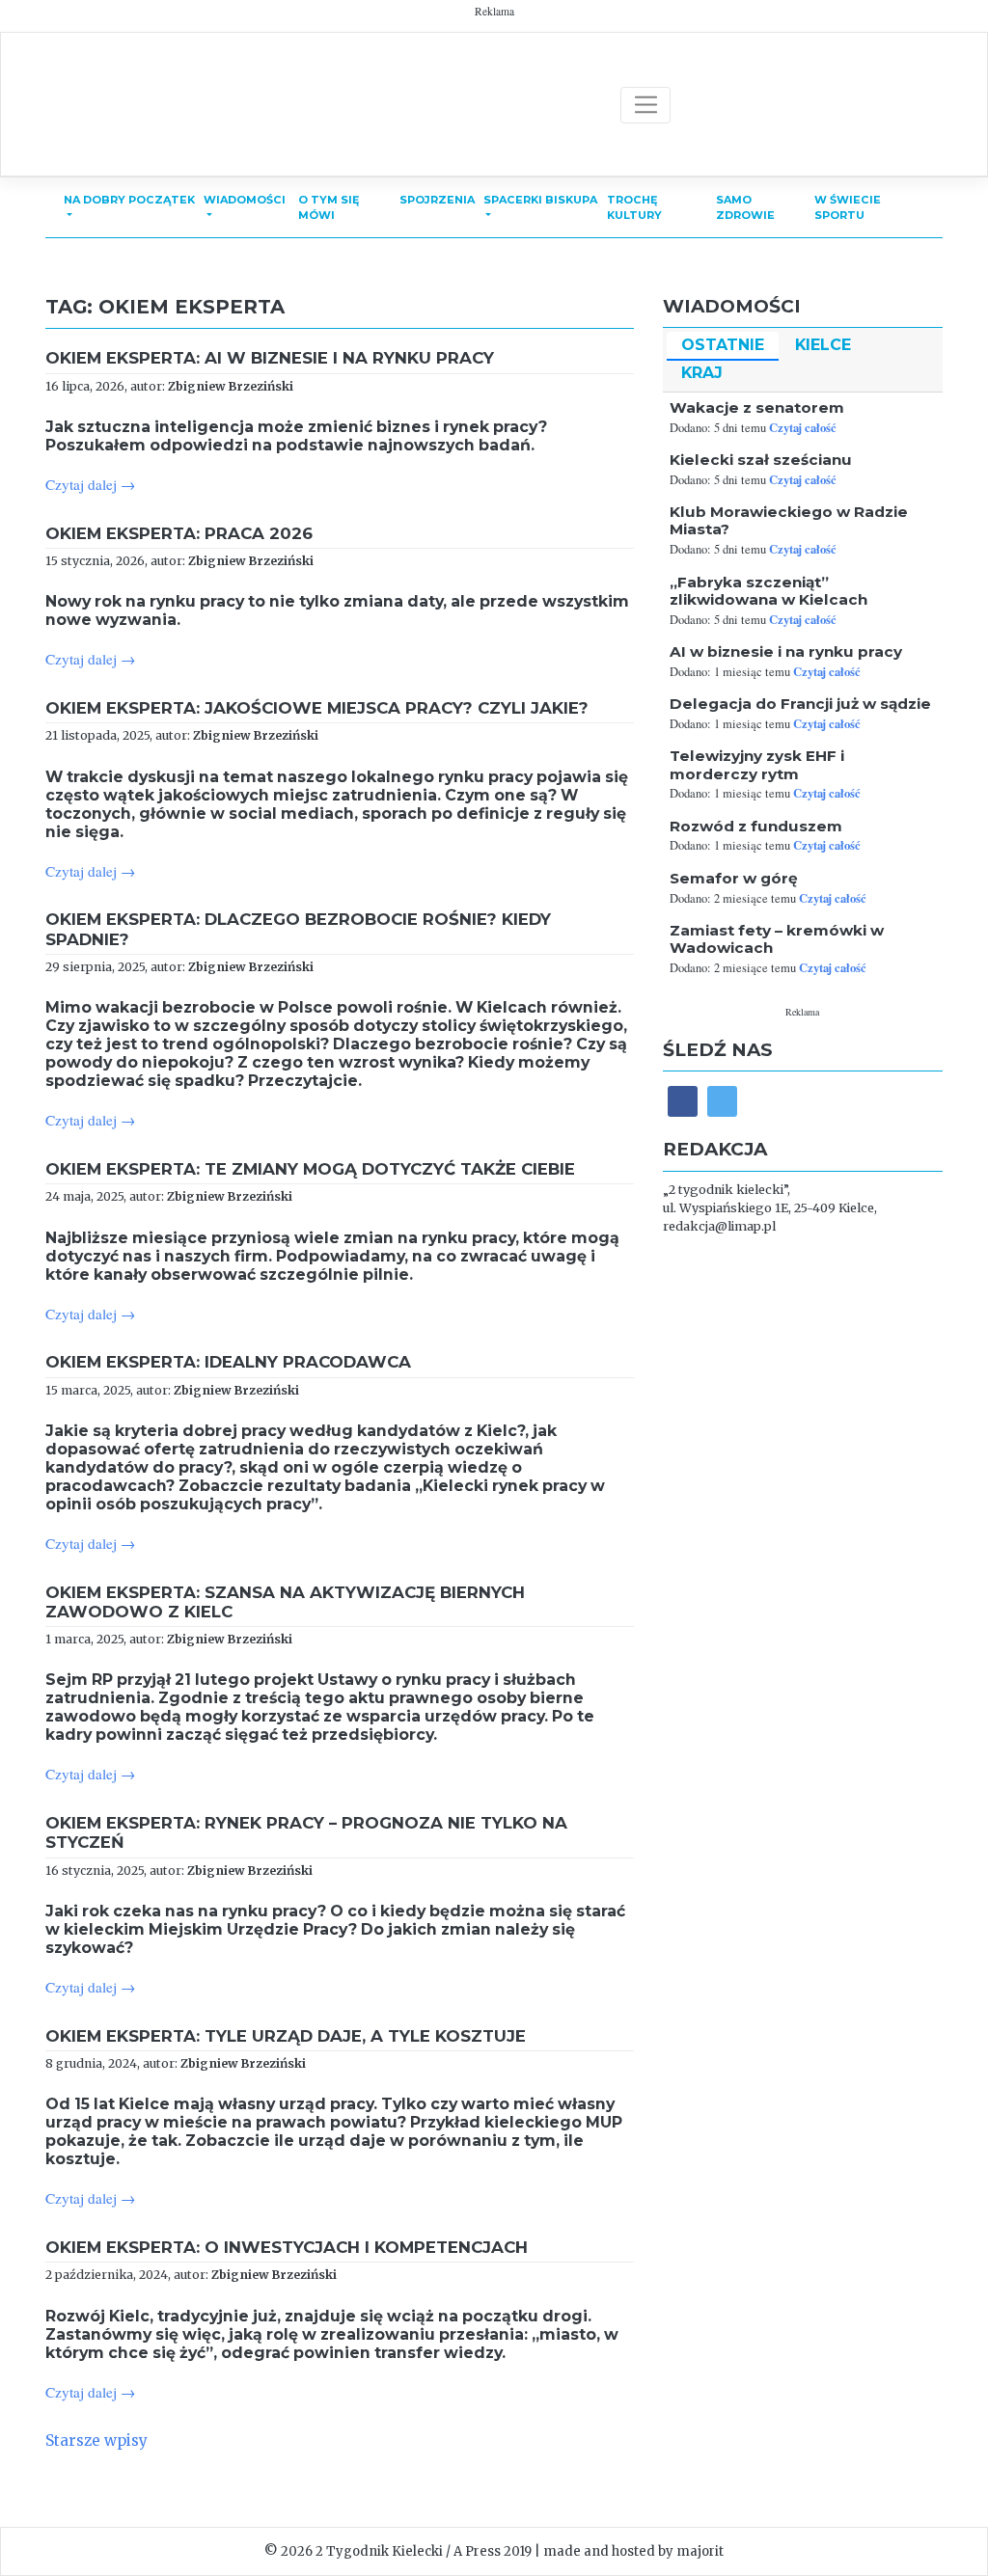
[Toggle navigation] (645, 105)
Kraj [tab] (702, 373)
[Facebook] (683, 1101)
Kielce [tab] (823, 345)
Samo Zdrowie (745, 208)
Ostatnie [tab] (723, 345)
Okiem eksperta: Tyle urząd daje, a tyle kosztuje (286, 2036)
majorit (700, 2551)
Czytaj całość (803, 427)
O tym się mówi (329, 208)
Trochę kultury (634, 208)
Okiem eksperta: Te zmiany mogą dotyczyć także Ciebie (310, 1169)
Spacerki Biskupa (540, 200)
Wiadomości (245, 200)
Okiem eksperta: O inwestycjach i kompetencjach (287, 2247)
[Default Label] (722, 1101)
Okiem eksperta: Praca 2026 (179, 533)
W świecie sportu (848, 208)
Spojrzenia (437, 200)
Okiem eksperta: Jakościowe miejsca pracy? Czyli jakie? (317, 708)
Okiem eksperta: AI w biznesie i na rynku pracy (270, 358)
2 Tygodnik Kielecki (379, 2551)
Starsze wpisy (96, 2440)
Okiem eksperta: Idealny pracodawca (228, 1362)
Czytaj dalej (90, 484)
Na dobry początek (129, 200)
